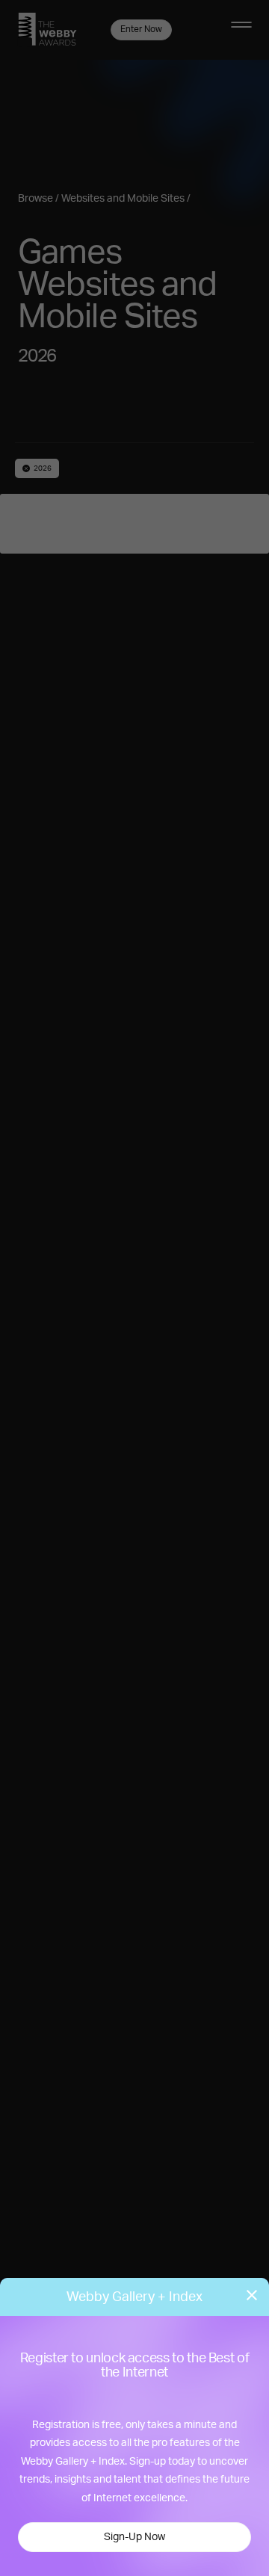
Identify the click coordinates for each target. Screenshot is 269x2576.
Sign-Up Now (134, 2537)
